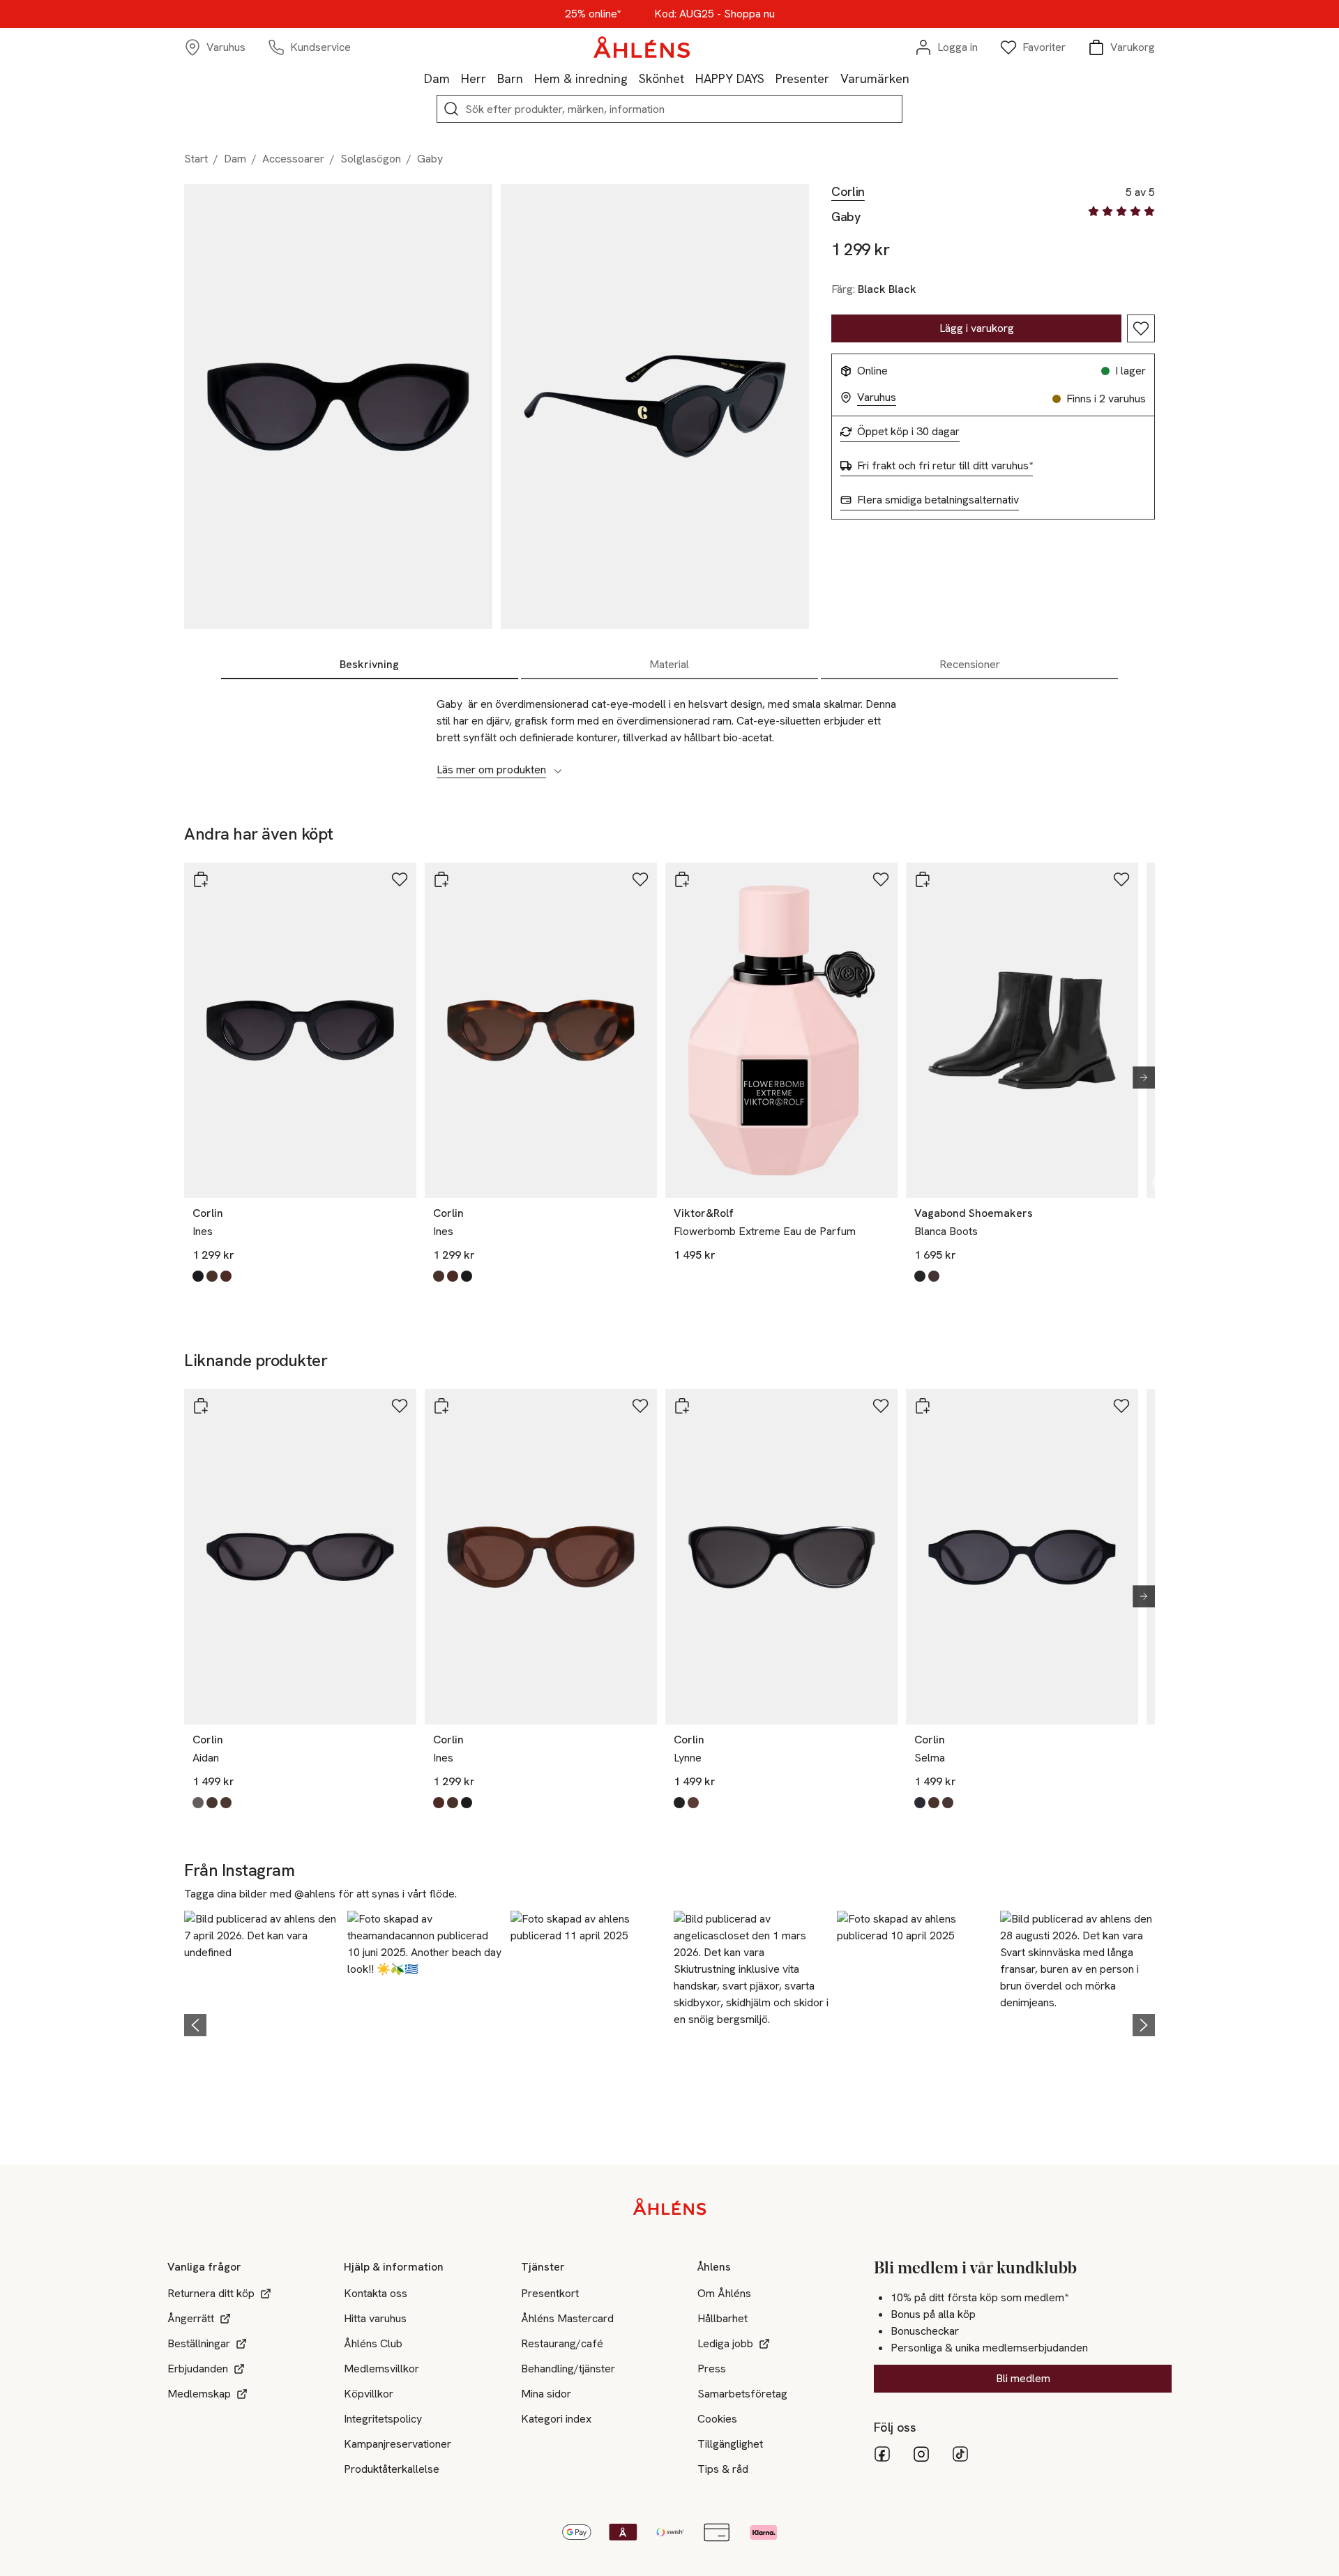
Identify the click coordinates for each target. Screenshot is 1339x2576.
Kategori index (556, 2419)
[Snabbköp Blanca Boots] (923, 879)
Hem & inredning (581, 78)
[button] (262, 2023)
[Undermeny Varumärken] (915, 78)
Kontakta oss (376, 2293)
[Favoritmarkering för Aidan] (400, 1406)
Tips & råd (723, 2469)
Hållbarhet (723, 2318)
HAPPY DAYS (730, 78)
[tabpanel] (669, 729)
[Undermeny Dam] (455, 78)
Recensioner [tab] (970, 664)
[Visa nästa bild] (1138, 1077)
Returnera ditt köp (211, 2293)
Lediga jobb (725, 2343)
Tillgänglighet (730, 2444)
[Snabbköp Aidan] (201, 1406)
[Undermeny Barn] (529, 78)
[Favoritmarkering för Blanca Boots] (1121, 879)
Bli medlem (1023, 2378)
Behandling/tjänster (568, 2369)
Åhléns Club (373, 2343)
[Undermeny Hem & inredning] (633, 78)
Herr (474, 78)
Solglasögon (371, 159)
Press (712, 2369)
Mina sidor (546, 2394)
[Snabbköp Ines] (201, 879)
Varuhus (877, 397)
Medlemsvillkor (381, 2369)
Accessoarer (293, 159)
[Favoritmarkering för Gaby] (1141, 328)
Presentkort (550, 2293)
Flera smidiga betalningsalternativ (938, 500)
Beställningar (199, 2343)
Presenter (802, 78)
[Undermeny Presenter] (835, 78)
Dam (437, 78)
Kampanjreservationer (398, 2444)
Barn (510, 78)
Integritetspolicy (383, 2419)
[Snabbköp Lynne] (682, 1406)
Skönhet (661, 78)
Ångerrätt (191, 2318)
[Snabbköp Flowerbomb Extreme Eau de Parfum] (682, 879)
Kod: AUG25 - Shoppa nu (714, 14)
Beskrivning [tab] (369, 664)
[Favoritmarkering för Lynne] (881, 1406)
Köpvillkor (369, 2394)
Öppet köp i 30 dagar (908, 432)
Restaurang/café (562, 2343)
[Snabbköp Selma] (923, 1406)
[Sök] (451, 109)
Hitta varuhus (375, 2318)
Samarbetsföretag (742, 2394)
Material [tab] (669, 664)
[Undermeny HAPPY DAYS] (770, 78)
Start (196, 159)
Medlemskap (199, 2394)
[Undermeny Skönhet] (690, 78)
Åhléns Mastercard (567, 2318)
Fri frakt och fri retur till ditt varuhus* (945, 466)
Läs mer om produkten (491, 770)
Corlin (848, 192)
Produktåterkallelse (392, 2469)
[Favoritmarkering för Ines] (400, 879)
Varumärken (875, 78)
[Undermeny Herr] (492, 78)
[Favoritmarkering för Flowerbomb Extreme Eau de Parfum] (881, 879)
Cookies (717, 2419)
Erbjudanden (198, 2369)
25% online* (593, 14)
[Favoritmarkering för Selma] (1121, 1406)
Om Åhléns (724, 2293)
